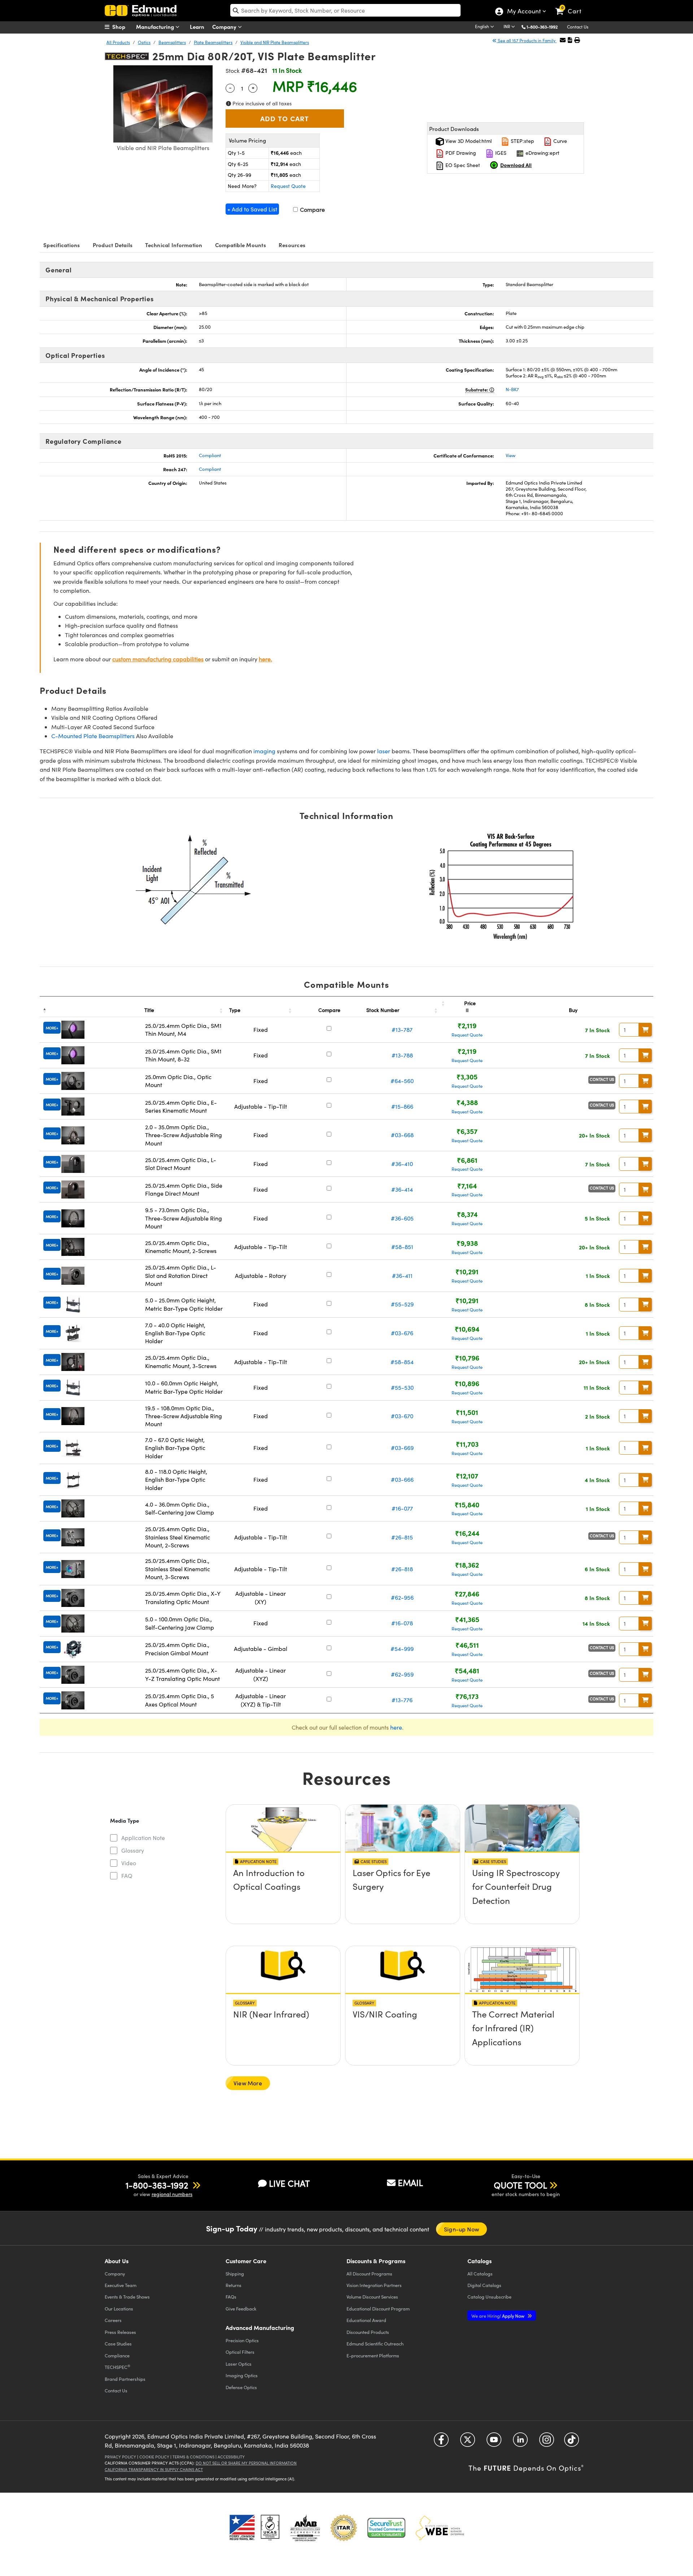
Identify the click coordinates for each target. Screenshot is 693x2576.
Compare (312, 209)
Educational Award (366, 2320)
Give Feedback (241, 2308)
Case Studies (118, 2343)
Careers (113, 2320)
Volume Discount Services (372, 2297)
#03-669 (402, 1448)
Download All (516, 165)
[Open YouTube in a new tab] (494, 2442)
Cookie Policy (154, 2457)
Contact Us (578, 27)
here (396, 1727)
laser (384, 751)
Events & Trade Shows (127, 2297)
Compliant (210, 455)
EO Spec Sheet (462, 165)
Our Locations (119, 2308)
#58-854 (402, 1362)
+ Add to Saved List (252, 209)
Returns (234, 2285)
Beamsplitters (172, 42)
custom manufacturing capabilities (158, 659)
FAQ (127, 1876)
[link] (572, 5)
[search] (345, 10)
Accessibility (231, 2457)
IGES (500, 153)
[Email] (563, 40)
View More (248, 2083)
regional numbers (172, 2194)
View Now (283, 1893)
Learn (197, 27)
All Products (118, 42)
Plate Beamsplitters (213, 42)
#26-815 (402, 1537)
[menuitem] (123, 27)
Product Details (113, 245)
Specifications (62, 245)
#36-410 (402, 1164)
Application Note (143, 1838)
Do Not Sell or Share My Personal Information (246, 2463)
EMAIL (410, 2182)
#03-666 (402, 1479)
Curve (559, 141)
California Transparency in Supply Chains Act (154, 2469)
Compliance (117, 2355)
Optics (144, 42)
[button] (545, 27)
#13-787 (402, 1029)
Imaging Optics (242, 2375)
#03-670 (402, 1416)
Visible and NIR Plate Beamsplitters (275, 42)
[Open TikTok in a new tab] (572, 2442)
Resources (292, 245)
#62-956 (402, 1597)
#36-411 (402, 1276)
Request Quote (288, 186)
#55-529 (402, 1304)
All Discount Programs (369, 2273)
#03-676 (402, 1333)
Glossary (133, 1850)
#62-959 (402, 1674)
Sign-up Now (461, 2229)
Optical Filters (240, 2352)
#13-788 (402, 1055)
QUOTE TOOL (520, 2185)
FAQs (231, 2297)
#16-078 (402, 1623)
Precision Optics (242, 2340)
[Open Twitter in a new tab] (468, 2442)
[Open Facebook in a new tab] (441, 2442)
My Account (524, 12)
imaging (264, 751)
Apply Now (498, 2316)
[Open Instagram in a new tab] (547, 2442)
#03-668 (402, 1135)
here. (265, 659)
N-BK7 (512, 389)
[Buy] (645, 1030)
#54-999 (402, 1649)
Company (225, 27)
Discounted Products (368, 2332)
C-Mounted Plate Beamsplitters (93, 736)
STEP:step (522, 141)
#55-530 (402, 1387)
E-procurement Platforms (373, 2355)
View (511, 455)
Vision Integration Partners (374, 2285)
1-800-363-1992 (542, 27)
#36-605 (402, 1218)
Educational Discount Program (378, 2308)
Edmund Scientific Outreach (375, 2343)
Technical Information (174, 245)
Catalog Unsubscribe (489, 2297)
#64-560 (402, 1081)
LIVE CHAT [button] (289, 2183)
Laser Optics (239, 2364)
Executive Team (121, 2285)
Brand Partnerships (125, 2379)
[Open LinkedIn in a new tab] (520, 2442)
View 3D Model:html (468, 141)
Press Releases (120, 2332)
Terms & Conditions (193, 2457)
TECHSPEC (117, 2367)
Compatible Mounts (241, 245)
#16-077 (402, 1508)
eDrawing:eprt (542, 153)
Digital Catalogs (484, 2285)
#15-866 (402, 1106)
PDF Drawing (460, 153)
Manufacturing (156, 27)
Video (129, 1863)
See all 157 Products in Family (527, 40)
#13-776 (402, 1700)
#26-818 (402, 1569)
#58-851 (402, 1247)
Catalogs (480, 2273)
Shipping (235, 2273)
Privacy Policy (120, 2457)
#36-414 (402, 1189)
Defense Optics (241, 2387)
